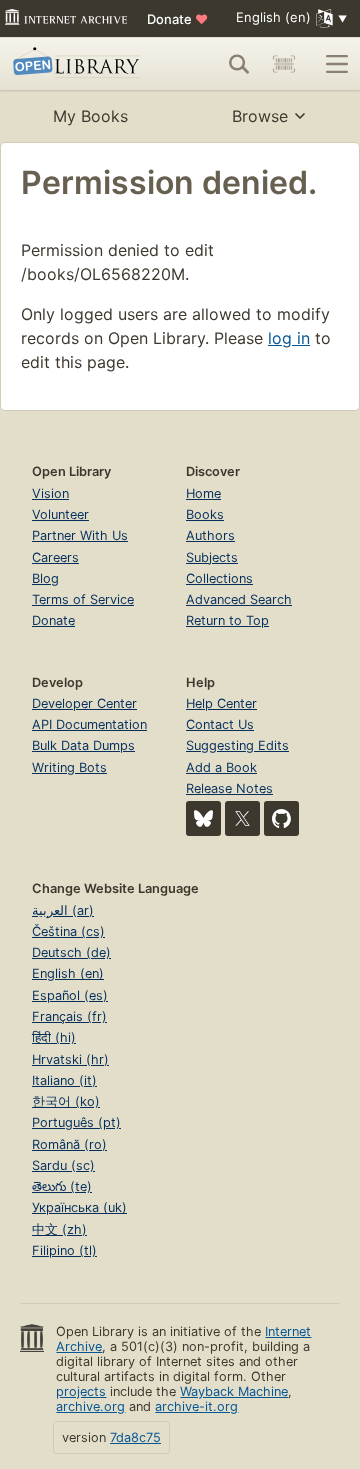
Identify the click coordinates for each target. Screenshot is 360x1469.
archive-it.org (196, 1406)
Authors (210, 535)
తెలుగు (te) (62, 1186)
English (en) (68, 973)
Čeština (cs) (68, 931)
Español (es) (70, 995)
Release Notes (229, 788)
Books (205, 514)
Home (203, 493)
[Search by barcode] (284, 64)
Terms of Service (83, 599)
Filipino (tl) (64, 1250)
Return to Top (227, 620)
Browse (260, 116)
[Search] (239, 64)
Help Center (221, 703)
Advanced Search (239, 599)
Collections (219, 578)
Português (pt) (76, 1122)
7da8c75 (135, 1437)
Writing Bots (69, 767)
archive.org (90, 1406)
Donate (177, 19)
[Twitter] (242, 818)
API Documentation (89, 724)
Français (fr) (69, 1016)
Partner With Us (80, 535)
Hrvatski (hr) (70, 1059)
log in (289, 338)
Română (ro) (69, 1144)
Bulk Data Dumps (83, 745)
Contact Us (220, 724)
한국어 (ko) (66, 1101)
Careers (55, 557)
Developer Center (84, 703)
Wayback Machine (234, 1391)
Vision (50, 493)
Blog (45, 578)
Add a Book (221, 767)
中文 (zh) (59, 1229)
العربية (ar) (63, 910)
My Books (90, 116)
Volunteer (60, 514)
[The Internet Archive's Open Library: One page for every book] (79, 64)
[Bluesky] (203, 818)
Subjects (212, 557)
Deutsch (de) (71, 952)
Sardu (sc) (63, 1165)
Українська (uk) (79, 1207)
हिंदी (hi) (54, 1037)
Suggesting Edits (237, 745)
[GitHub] (281, 818)
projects (81, 1391)
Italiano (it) (64, 1080)
